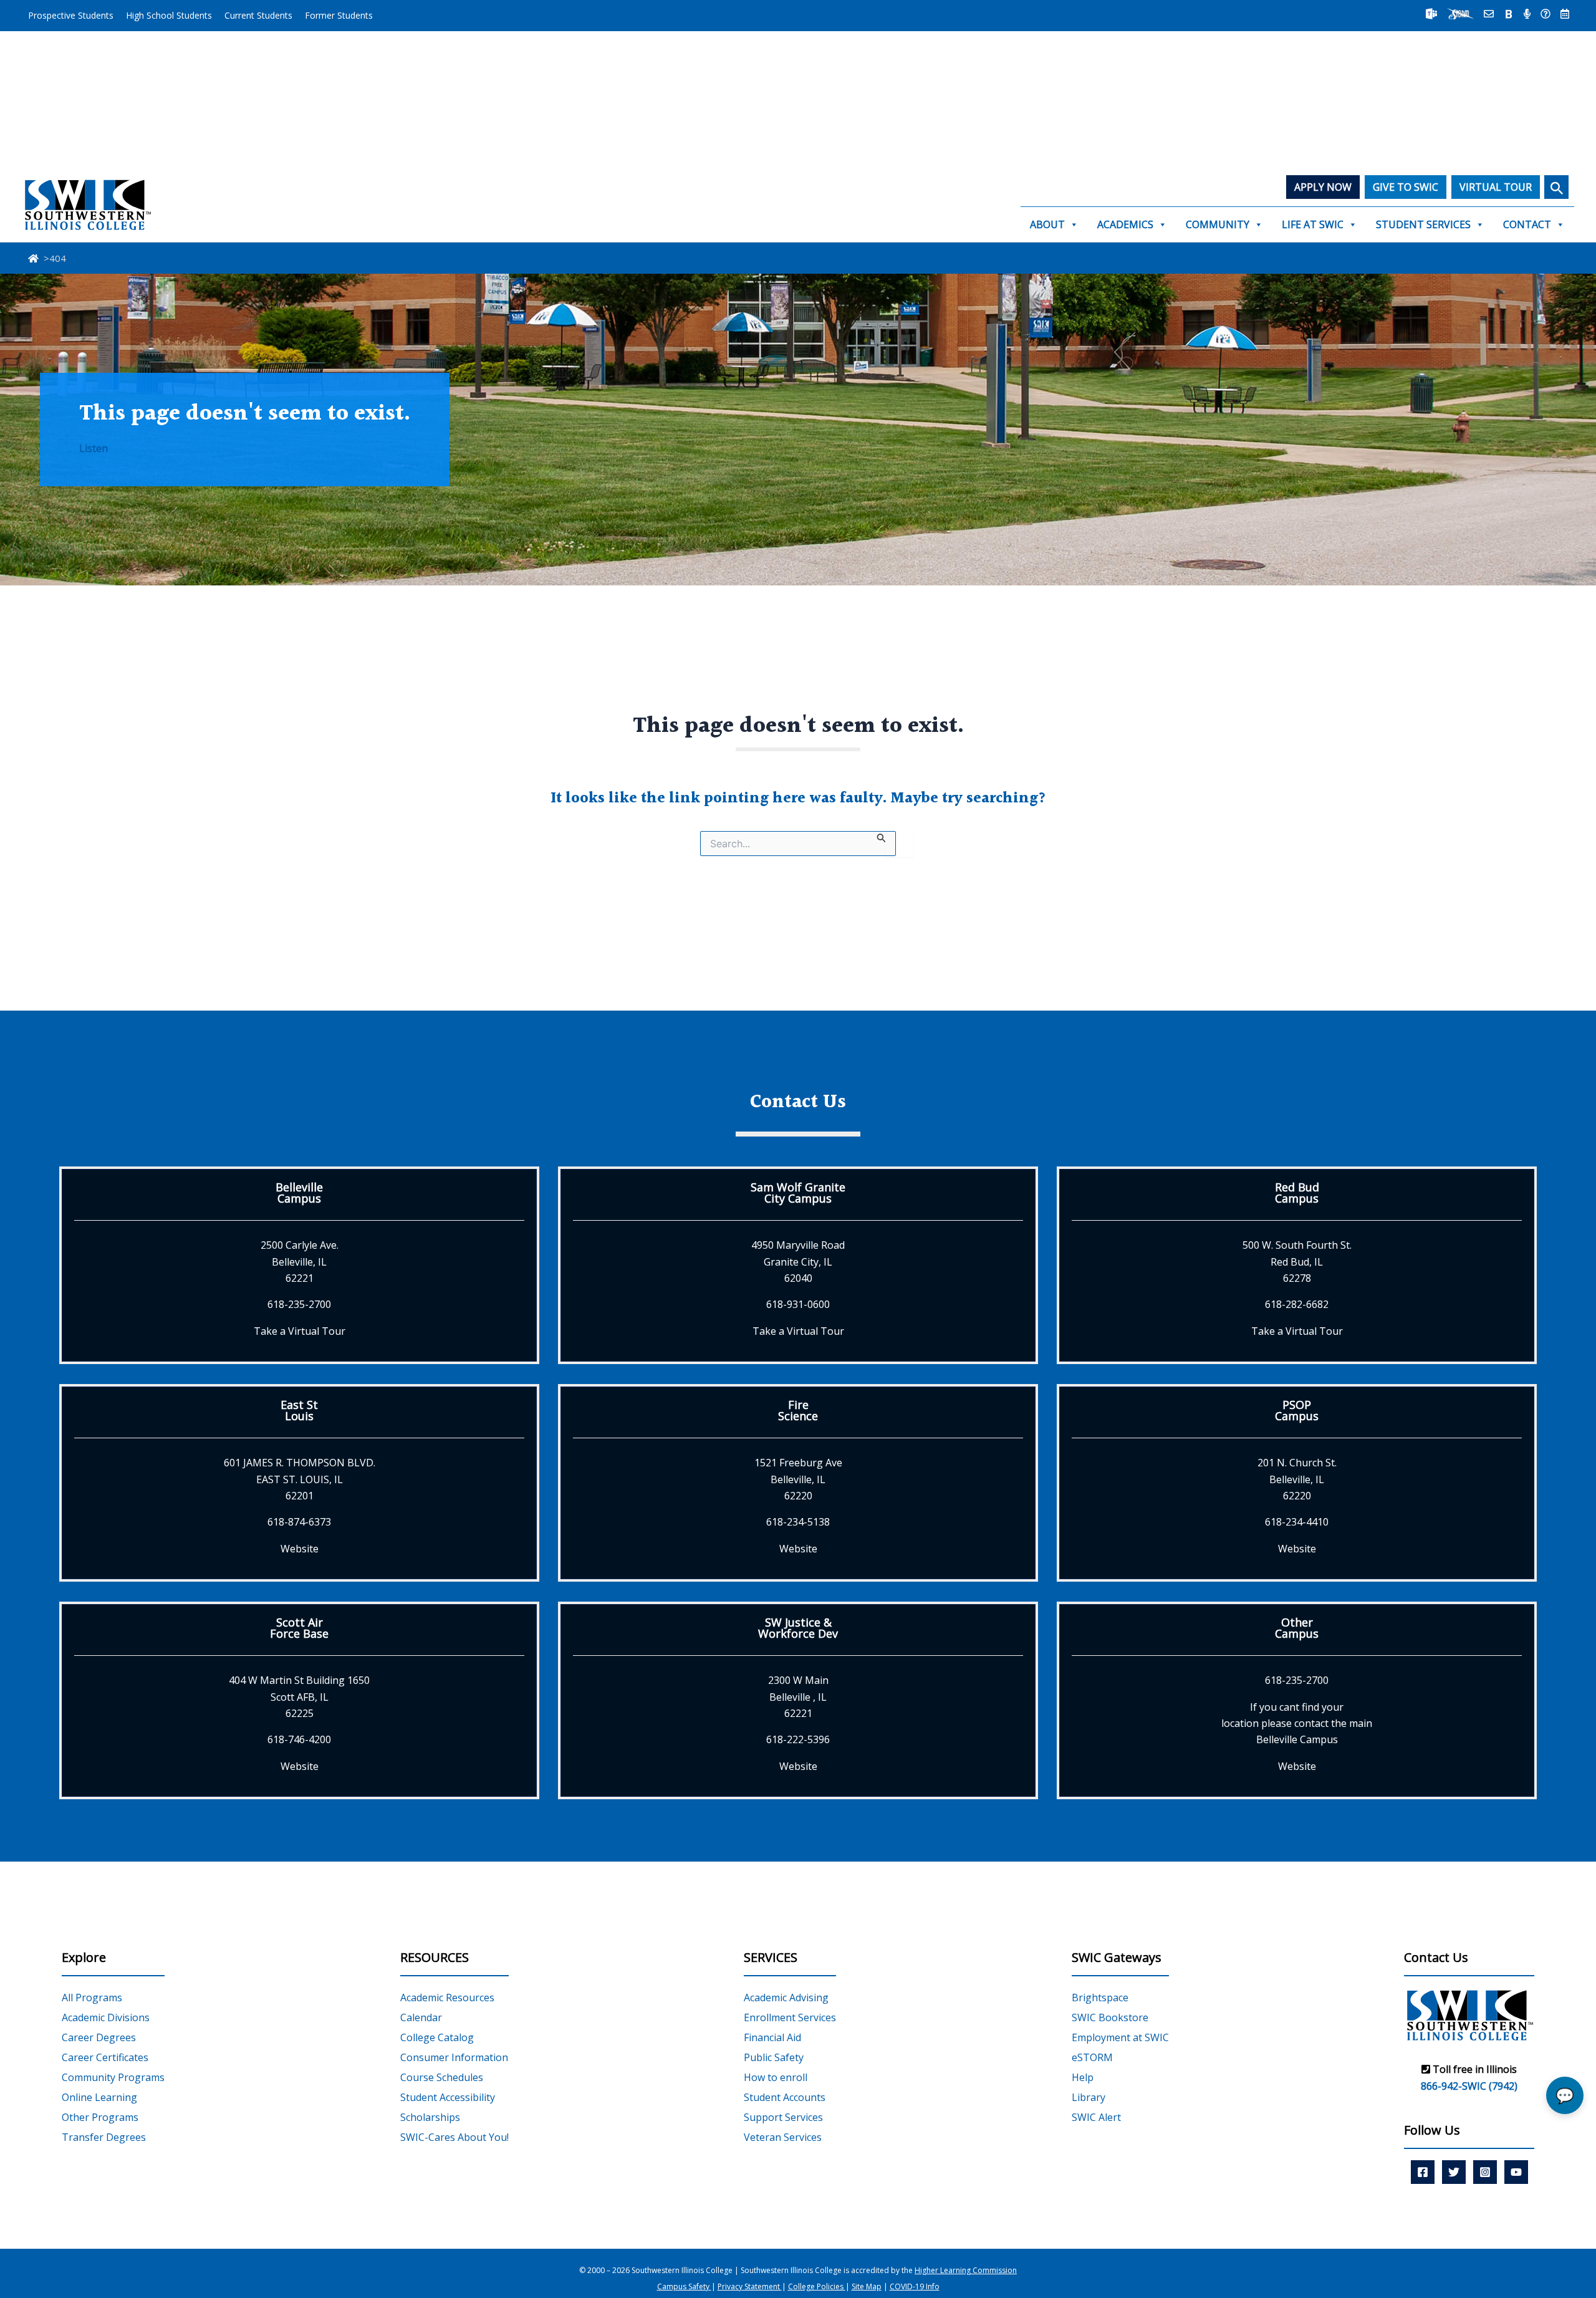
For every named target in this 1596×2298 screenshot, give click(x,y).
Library (1089, 2097)
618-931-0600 (798, 1304)
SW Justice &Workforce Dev (798, 1628)
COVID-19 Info (915, 2286)
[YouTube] (1516, 2172)
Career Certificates (105, 2057)
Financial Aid (772, 2037)
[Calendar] (1565, 14)
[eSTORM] (1460, 14)
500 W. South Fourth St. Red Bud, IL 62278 (1297, 1262)
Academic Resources (447, 1998)
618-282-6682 (1297, 1304)
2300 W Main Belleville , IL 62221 (798, 1697)
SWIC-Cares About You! (454, 2137)
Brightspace (1100, 1998)
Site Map (867, 2286)
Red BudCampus (1297, 1193)
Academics (1125, 224)
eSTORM (1092, 2057)
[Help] (1546, 14)
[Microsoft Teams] (1431, 14)
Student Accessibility (448, 2097)
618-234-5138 (798, 1522)
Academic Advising (786, 1998)
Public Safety (774, 2057)
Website (300, 1549)
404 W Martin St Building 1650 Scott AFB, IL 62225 (299, 1697)
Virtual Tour (1496, 187)
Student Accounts (785, 2097)
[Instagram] (1485, 2172)
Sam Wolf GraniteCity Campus (798, 1193)
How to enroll (776, 2077)
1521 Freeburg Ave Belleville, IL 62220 (798, 1479)
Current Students (258, 15)
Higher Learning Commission (966, 2270)
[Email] (1489, 14)
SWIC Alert (1096, 2117)
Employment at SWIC (1120, 2037)
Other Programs (100, 2117)
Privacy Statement (750, 2286)
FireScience (798, 1410)
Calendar (421, 2017)
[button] (1556, 187)
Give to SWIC (1406, 187)
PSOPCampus (1297, 1410)
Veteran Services (783, 2137)
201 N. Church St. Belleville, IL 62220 (1297, 1479)
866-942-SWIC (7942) (1469, 2086)
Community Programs (113, 2077)
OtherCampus (1297, 1628)
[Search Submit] (882, 837)
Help (1083, 2077)
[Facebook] (1423, 2172)
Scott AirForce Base (299, 1628)
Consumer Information (454, 2057)
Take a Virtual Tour (300, 1331)
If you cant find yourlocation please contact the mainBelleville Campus (1297, 1723)
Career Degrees (99, 2037)
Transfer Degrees (104, 2137)
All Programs (92, 1998)
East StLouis (299, 1410)
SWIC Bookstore (1110, 2017)
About (1047, 224)
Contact (1527, 224)
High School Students (169, 15)
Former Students (339, 15)
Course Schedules (442, 2077)
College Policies (817, 2286)
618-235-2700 (299, 1304)
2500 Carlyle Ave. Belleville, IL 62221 (300, 1262)
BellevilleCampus (299, 1193)
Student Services (1423, 224)
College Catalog (437, 2037)
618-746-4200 (299, 1739)
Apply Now (1323, 187)
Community (1218, 224)
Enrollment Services (790, 2017)
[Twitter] (1454, 2172)
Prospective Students (71, 15)
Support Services (783, 2117)
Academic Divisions (106, 2017)
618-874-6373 (299, 1522)
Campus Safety (684, 2286)
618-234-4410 (1297, 1522)
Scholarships (430, 2117)
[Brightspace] (1509, 14)
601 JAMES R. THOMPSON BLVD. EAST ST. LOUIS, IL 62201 (300, 1479)
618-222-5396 (798, 1739)
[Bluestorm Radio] (1527, 14)
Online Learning (99, 2097)
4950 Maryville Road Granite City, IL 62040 (798, 1262)
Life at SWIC (1313, 224)
